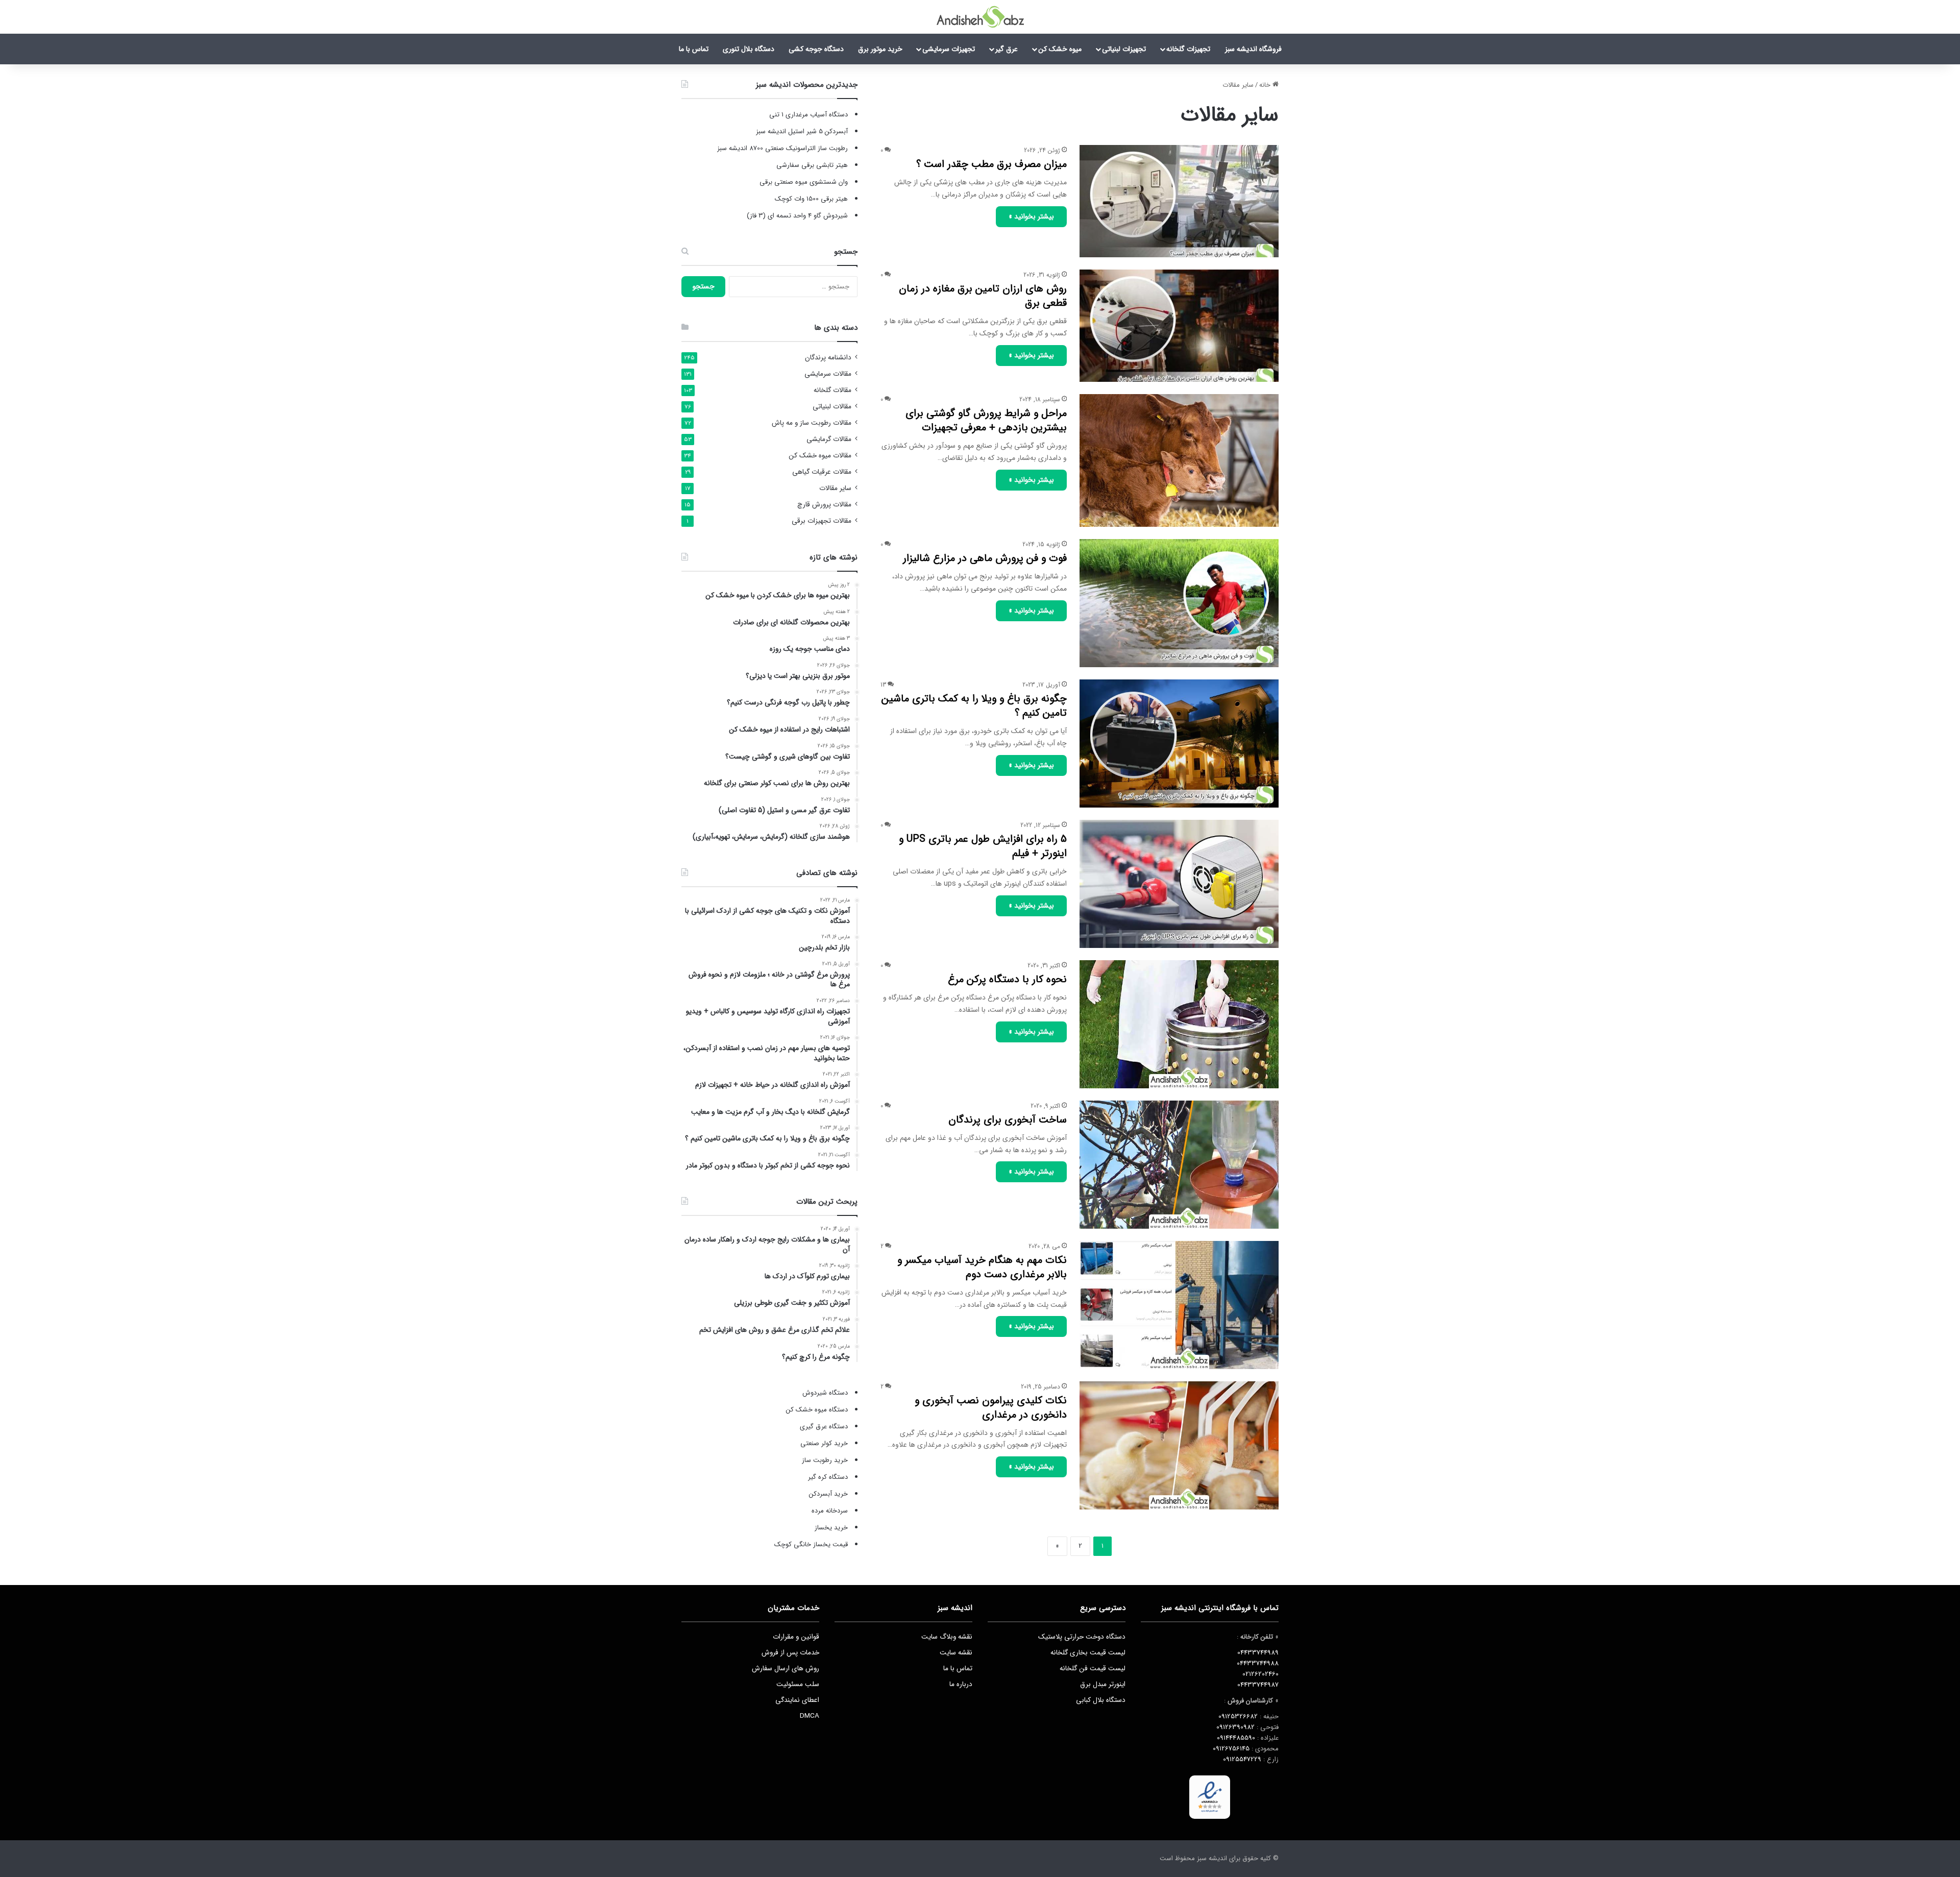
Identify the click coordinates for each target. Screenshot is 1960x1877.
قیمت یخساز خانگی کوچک (811, 1544)
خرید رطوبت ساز (825, 1460)
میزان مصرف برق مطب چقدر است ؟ (991, 164)
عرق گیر (1007, 49)
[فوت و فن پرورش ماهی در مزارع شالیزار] (1179, 603)
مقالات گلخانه (832, 390)
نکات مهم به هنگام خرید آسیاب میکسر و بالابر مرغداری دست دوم (982, 1267)
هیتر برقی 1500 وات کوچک (811, 199)
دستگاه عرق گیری (824, 1427)
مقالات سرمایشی (828, 374)
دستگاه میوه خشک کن (817, 1410)
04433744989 (1258, 1653)
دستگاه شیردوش (825, 1393)
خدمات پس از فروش (790, 1653)
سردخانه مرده (830, 1511)
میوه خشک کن (1060, 49)
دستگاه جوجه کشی (816, 49)
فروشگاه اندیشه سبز (1253, 49)
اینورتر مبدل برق (1103, 1684)
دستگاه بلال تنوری (749, 49)
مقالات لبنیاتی (832, 407)
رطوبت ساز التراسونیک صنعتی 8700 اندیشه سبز (782, 148)
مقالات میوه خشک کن (820, 456)
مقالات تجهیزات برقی (822, 521)
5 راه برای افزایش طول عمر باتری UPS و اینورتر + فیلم (983, 846)
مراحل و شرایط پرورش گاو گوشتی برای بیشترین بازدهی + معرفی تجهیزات (986, 420)
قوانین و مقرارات (796, 1637)
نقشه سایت (956, 1653)
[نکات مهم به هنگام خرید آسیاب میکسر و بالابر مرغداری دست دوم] (1179, 1305)
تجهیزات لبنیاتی (1124, 49)
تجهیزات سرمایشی (949, 49)
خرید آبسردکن (828, 1494)
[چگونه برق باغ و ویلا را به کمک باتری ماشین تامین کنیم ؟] (1179, 744)
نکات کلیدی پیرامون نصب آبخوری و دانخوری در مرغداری (991, 1408)
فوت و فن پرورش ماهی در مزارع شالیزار (985, 558)
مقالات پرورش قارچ (824, 505)
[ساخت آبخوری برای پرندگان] (1179, 1165)
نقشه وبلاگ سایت (947, 1637)
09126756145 (1231, 1749)
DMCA (810, 1716)
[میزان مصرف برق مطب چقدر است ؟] (1179, 201)
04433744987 (1258, 1685)
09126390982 (1235, 1727)
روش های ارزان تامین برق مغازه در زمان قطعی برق (983, 296)
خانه (1266, 85)
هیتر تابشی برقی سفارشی (812, 165)
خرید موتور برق (880, 49)
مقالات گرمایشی (829, 439)
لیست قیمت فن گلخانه (1093, 1668)
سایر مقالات (835, 488)
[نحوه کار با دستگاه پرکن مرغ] (1179, 1024)
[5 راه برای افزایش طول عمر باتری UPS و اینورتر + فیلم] (1179, 884)
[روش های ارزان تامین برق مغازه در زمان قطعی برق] (1179, 326)
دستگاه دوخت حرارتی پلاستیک (1082, 1637)
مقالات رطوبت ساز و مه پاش (812, 423)
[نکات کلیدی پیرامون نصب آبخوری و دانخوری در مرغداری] (1179, 1445)
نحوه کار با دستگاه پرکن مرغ (1007, 979)
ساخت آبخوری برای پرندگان (1008, 1120)
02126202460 (1260, 1674)
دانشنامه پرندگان (828, 358)
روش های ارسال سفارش (786, 1668)
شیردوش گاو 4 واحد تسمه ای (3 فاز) (797, 216)
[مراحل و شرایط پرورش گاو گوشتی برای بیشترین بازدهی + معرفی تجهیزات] (1179, 460)
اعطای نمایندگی (797, 1700)
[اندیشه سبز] (980, 17)
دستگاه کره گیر (828, 1477)
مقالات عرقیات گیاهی (822, 472)
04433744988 (1258, 1663)
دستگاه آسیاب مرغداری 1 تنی (808, 115)
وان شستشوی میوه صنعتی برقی (804, 182)
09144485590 (1236, 1738)
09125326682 (1238, 1716)
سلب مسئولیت (798, 1684)
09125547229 (1242, 1759)
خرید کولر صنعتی (824, 1443)
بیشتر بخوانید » (1031, 216)
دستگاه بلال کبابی (1101, 1700)
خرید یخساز (830, 1528)
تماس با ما (694, 49)
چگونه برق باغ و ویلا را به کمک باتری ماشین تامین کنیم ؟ (974, 706)
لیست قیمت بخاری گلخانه (1088, 1653)
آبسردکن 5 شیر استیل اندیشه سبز (802, 131)
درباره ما (961, 1684)
